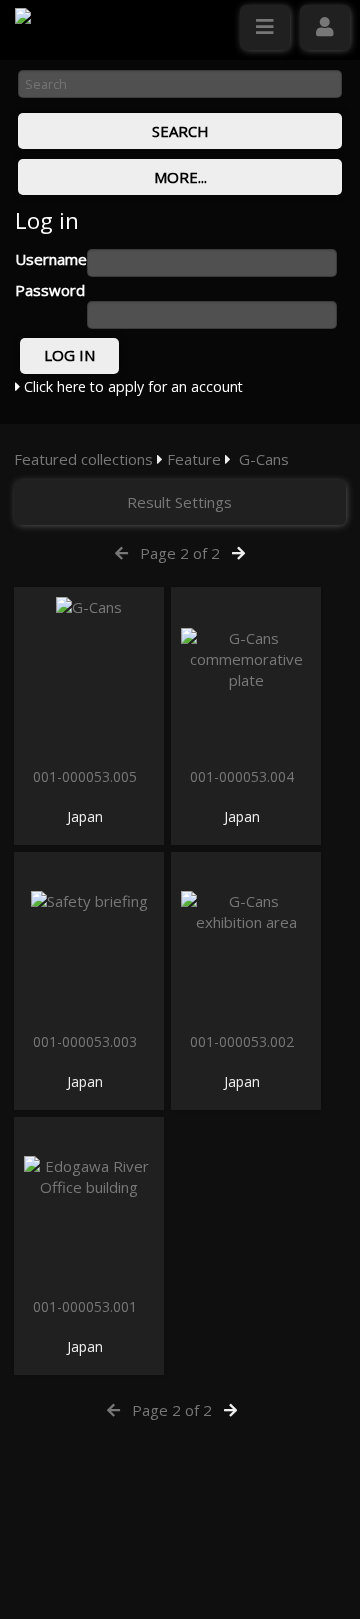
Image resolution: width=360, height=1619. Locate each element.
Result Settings (179, 502)
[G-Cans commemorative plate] (246, 674)
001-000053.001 (87, 1306)
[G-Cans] (89, 674)
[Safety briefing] (89, 939)
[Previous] (121, 553)
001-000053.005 (87, 776)
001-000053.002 (244, 1041)
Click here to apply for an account (131, 386)
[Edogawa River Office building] (89, 1204)
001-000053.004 (244, 776)
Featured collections (83, 459)
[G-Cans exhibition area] (246, 939)
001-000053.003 (87, 1041)
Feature (194, 459)
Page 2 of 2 (180, 553)
